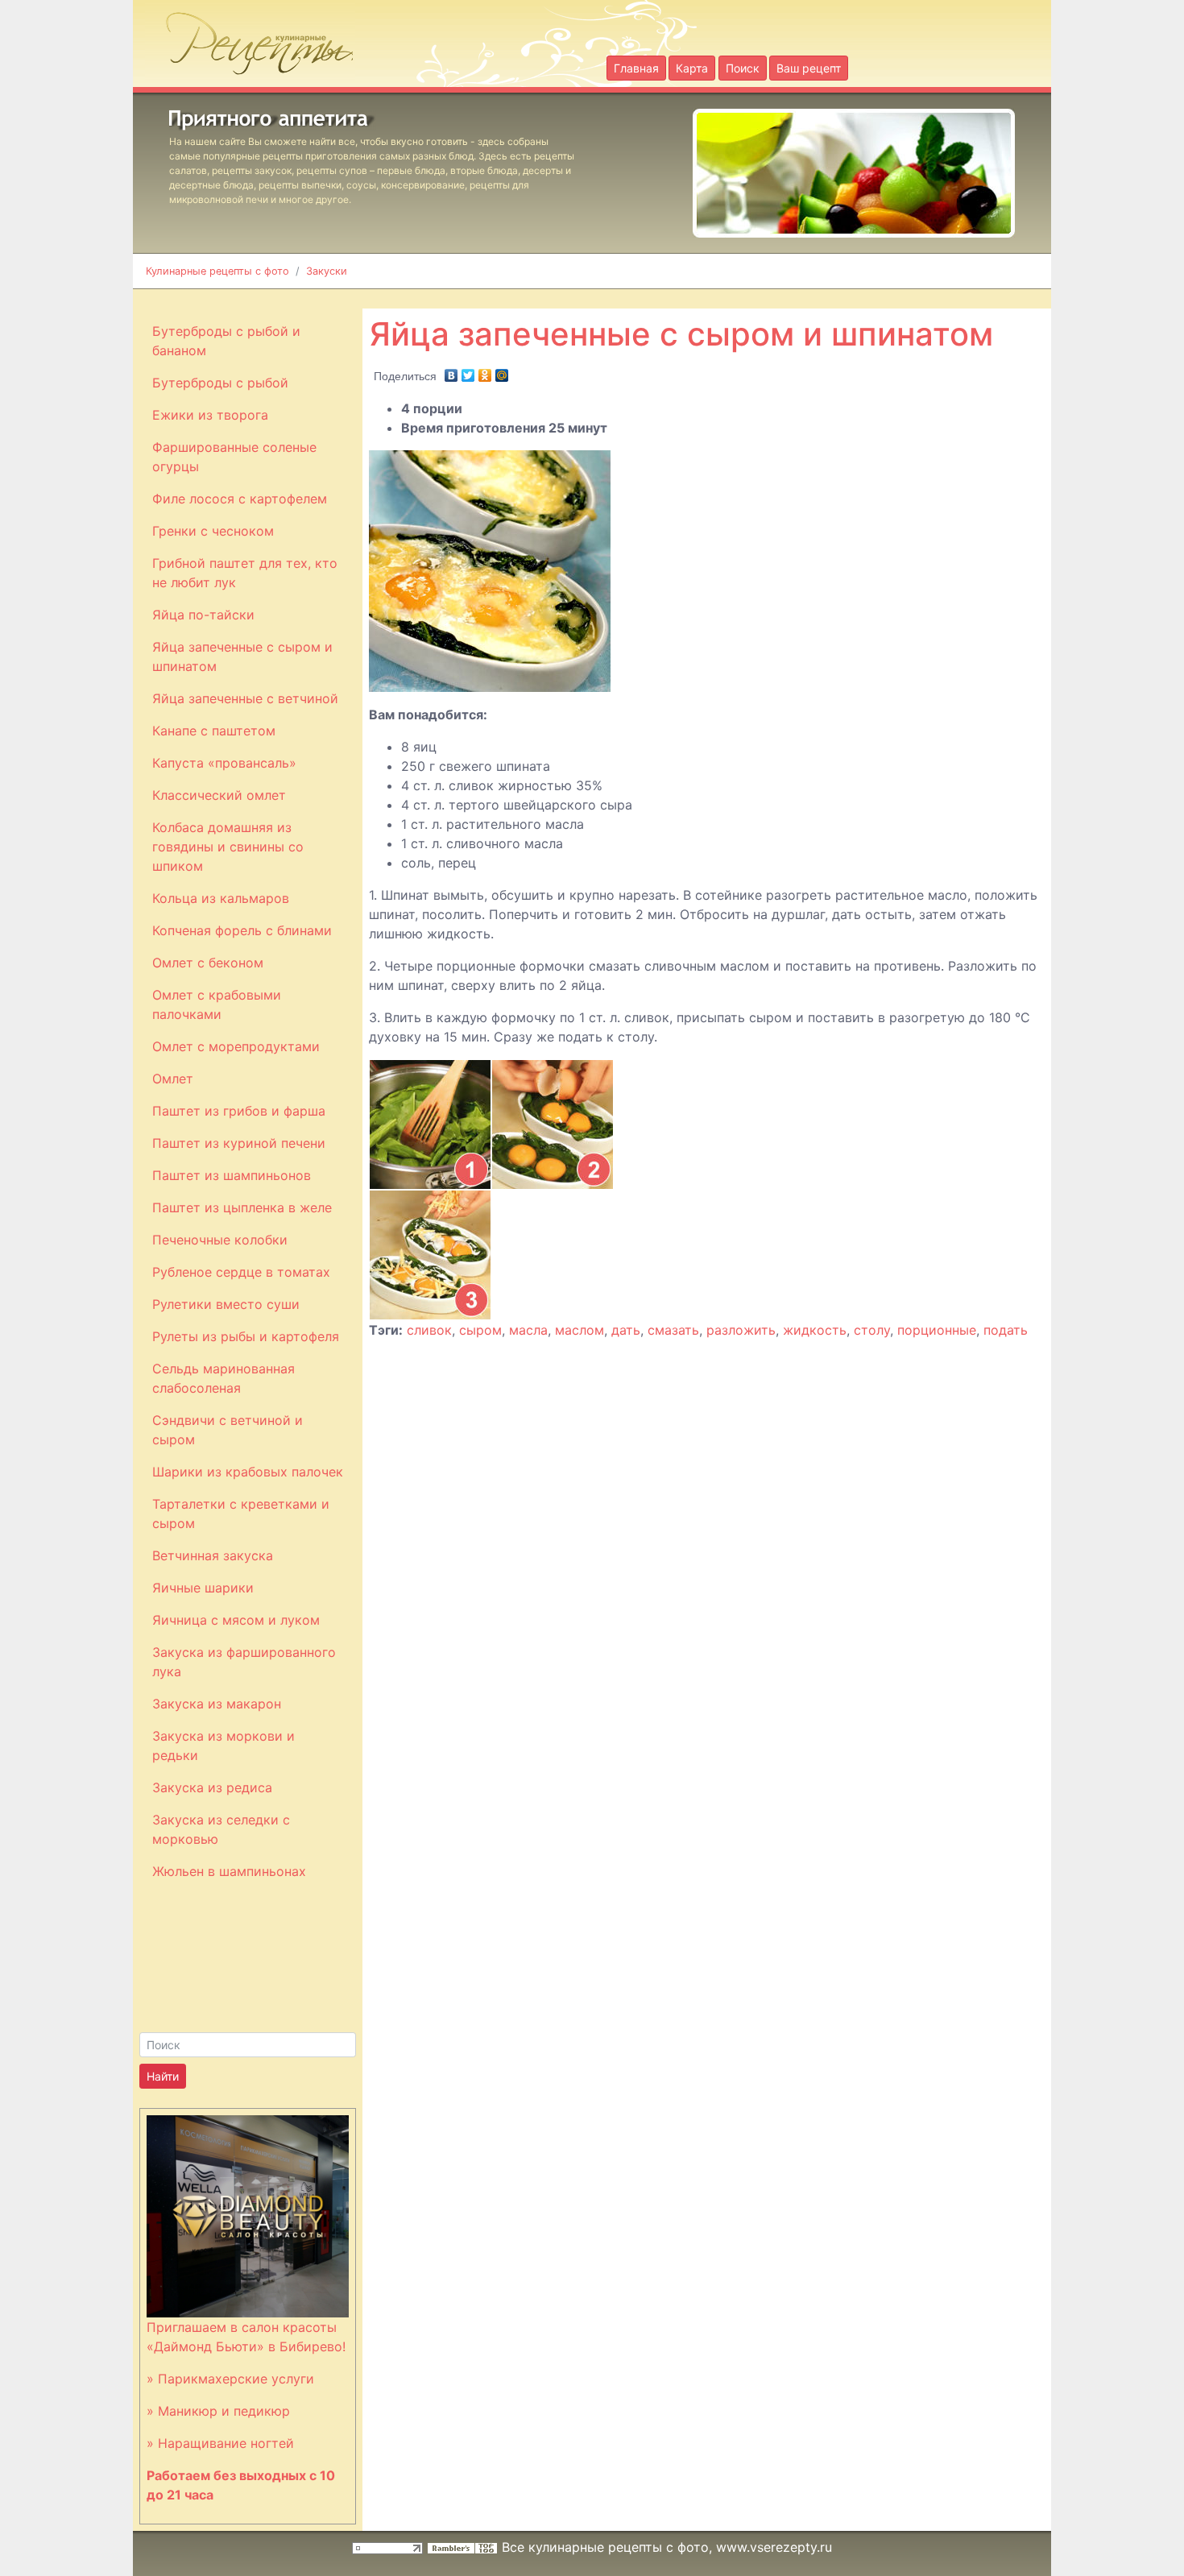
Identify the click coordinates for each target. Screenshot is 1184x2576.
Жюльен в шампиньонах (229, 1871)
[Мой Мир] (502, 371)
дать (626, 1330)
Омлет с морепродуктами (236, 1046)
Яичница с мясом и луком (236, 1620)
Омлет (173, 1079)
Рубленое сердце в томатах (241, 1272)
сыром (480, 1330)
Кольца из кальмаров (221, 898)
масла (528, 1330)
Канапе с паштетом (214, 731)
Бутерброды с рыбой (220, 383)
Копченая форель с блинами (242, 930)
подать (1006, 1330)
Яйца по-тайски (203, 615)
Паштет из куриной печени (239, 1143)
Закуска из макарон (217, 1704)
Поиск (743, 68)
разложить (741, 1330)
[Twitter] (468, 371)
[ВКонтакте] (451, 371)
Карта (692, 68)
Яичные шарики (203, 1588)
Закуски (327, 271)
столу (872, 1330)
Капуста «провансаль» (224, 763)
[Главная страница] (250, 39)
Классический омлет (219, 795)
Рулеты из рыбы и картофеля (246, 1336)
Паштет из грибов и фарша (239, 1111)
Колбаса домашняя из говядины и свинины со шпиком (228, 847)
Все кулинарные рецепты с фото (605, 2547)
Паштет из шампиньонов (232, 1175)
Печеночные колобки (220, 1240)
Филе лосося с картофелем (240, 499)
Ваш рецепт (809, 68)
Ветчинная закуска (213, 1555)
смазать (673, 1330)
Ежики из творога (210, 415)
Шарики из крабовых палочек (248, 1472)
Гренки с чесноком (213, 531)
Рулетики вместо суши (226, 1304)
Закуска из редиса (212, 1787)
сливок (429, 1330)
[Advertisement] (758, 298)
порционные (937, 1330)
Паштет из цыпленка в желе (242, 1207)
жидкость (815, 1330)
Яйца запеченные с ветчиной (245, 698)
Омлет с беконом (208, 963)
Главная (636, 68)
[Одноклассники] (485, 371)
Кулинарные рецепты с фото (217, 271)
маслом (580, 1330)
